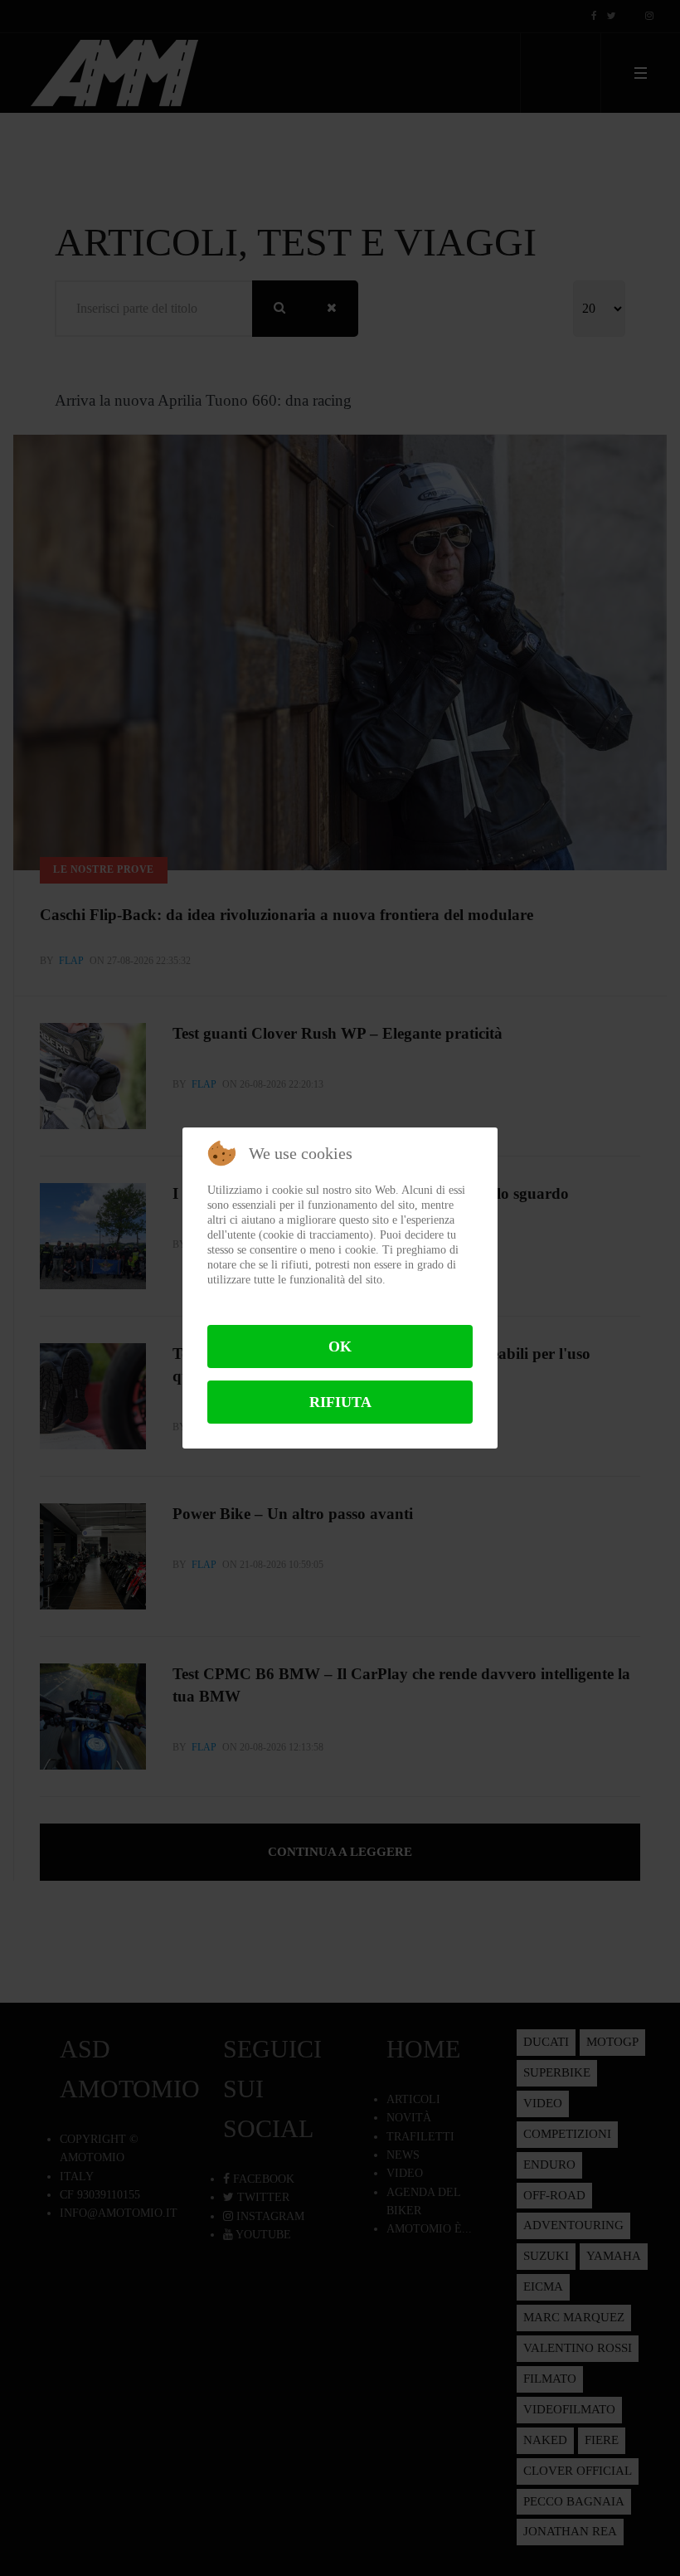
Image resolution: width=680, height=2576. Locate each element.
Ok (340, 1346)
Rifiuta (340, 1402)
